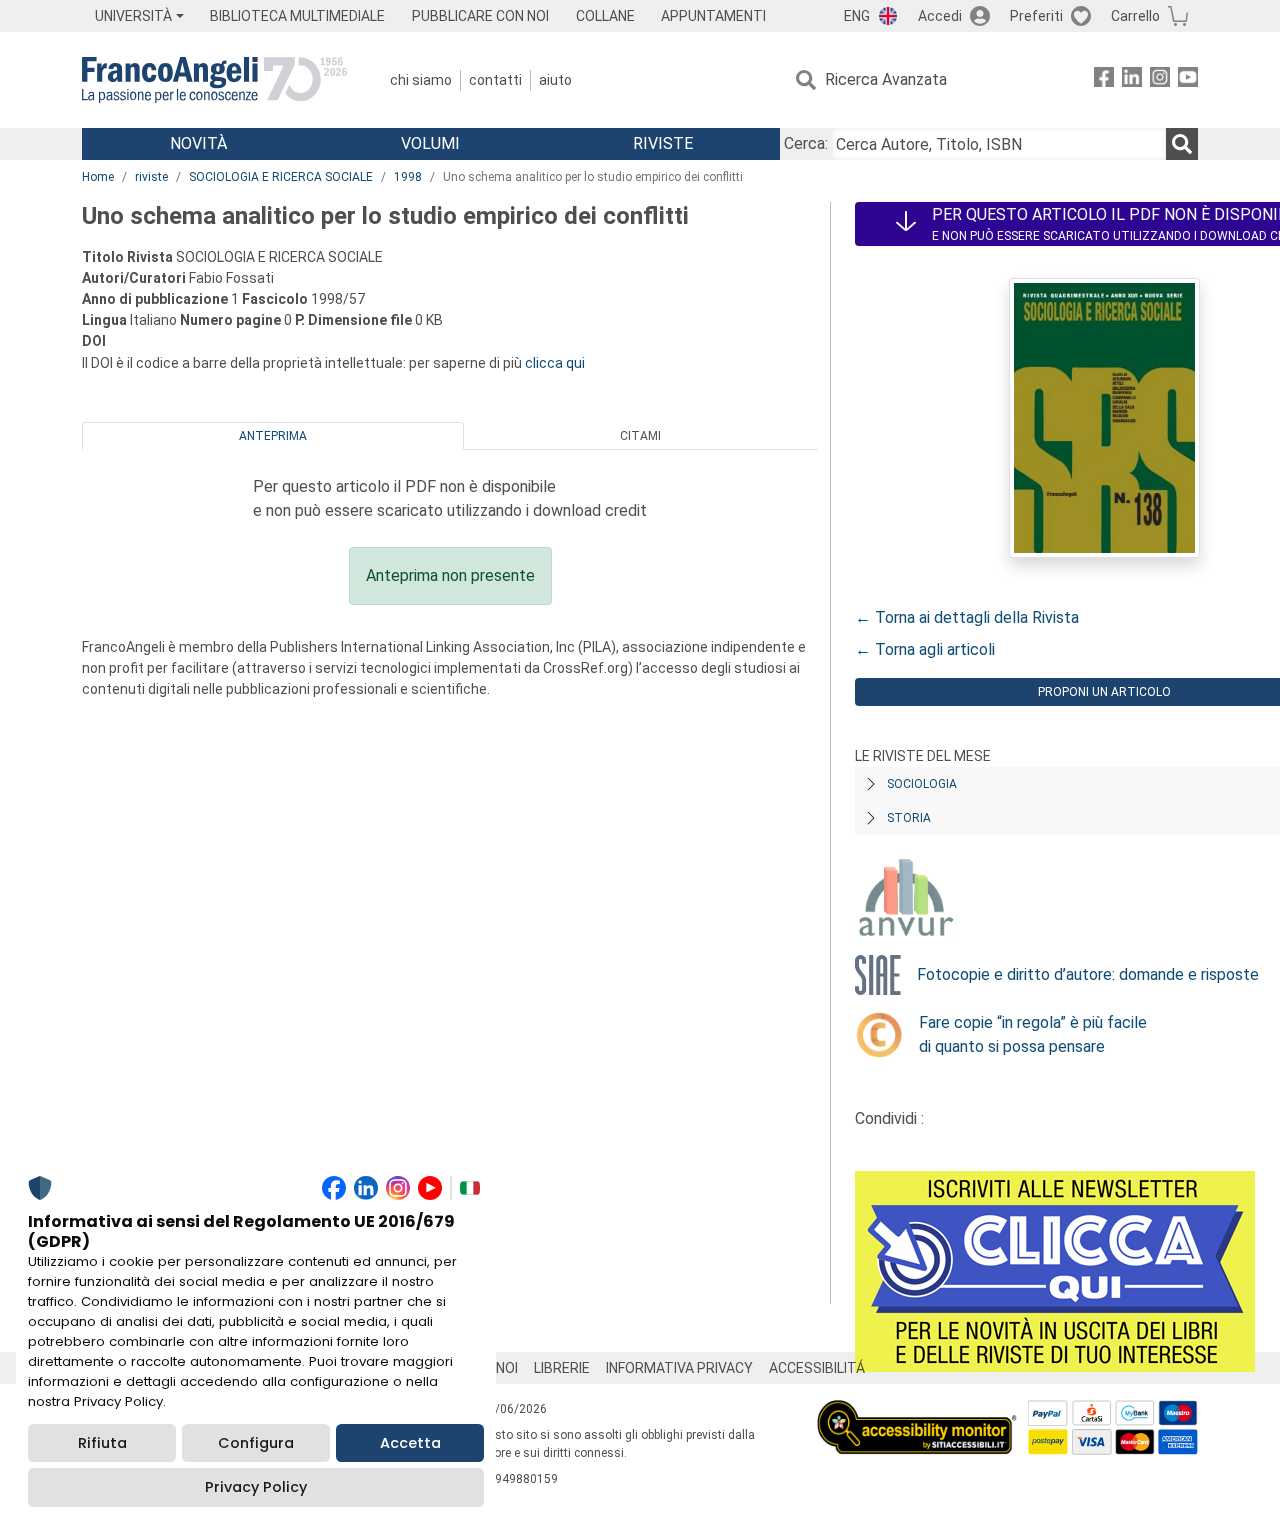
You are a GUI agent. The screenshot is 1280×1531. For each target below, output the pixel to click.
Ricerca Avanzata (886, 79)
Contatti (495, 80)
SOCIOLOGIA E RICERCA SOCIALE (281, 177)
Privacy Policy (256, 1487)
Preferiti (1036, 16)
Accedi (940, 16)
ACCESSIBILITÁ (817, 1368)
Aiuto (555, 80)
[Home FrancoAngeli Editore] (214, 80)
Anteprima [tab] (273, 436)
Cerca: (806, 143)
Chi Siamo (421, 80)
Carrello (1135, 16)
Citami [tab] (640, 436)
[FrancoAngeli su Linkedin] (1132, 80)
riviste (151, 177)
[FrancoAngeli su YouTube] (1188, 80)
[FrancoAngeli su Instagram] (1160, 80)
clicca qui (555, 363)
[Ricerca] (1182, 144)
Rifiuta (102, 1443)
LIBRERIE (562, 1368)
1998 (408, 177)
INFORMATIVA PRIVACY (679, 1368)
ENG (857, 16)
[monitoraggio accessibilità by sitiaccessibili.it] (917, 1411)
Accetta (410, 1443)
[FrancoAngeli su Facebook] (1104, 80)
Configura (256, 1443)
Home (98, 177)
